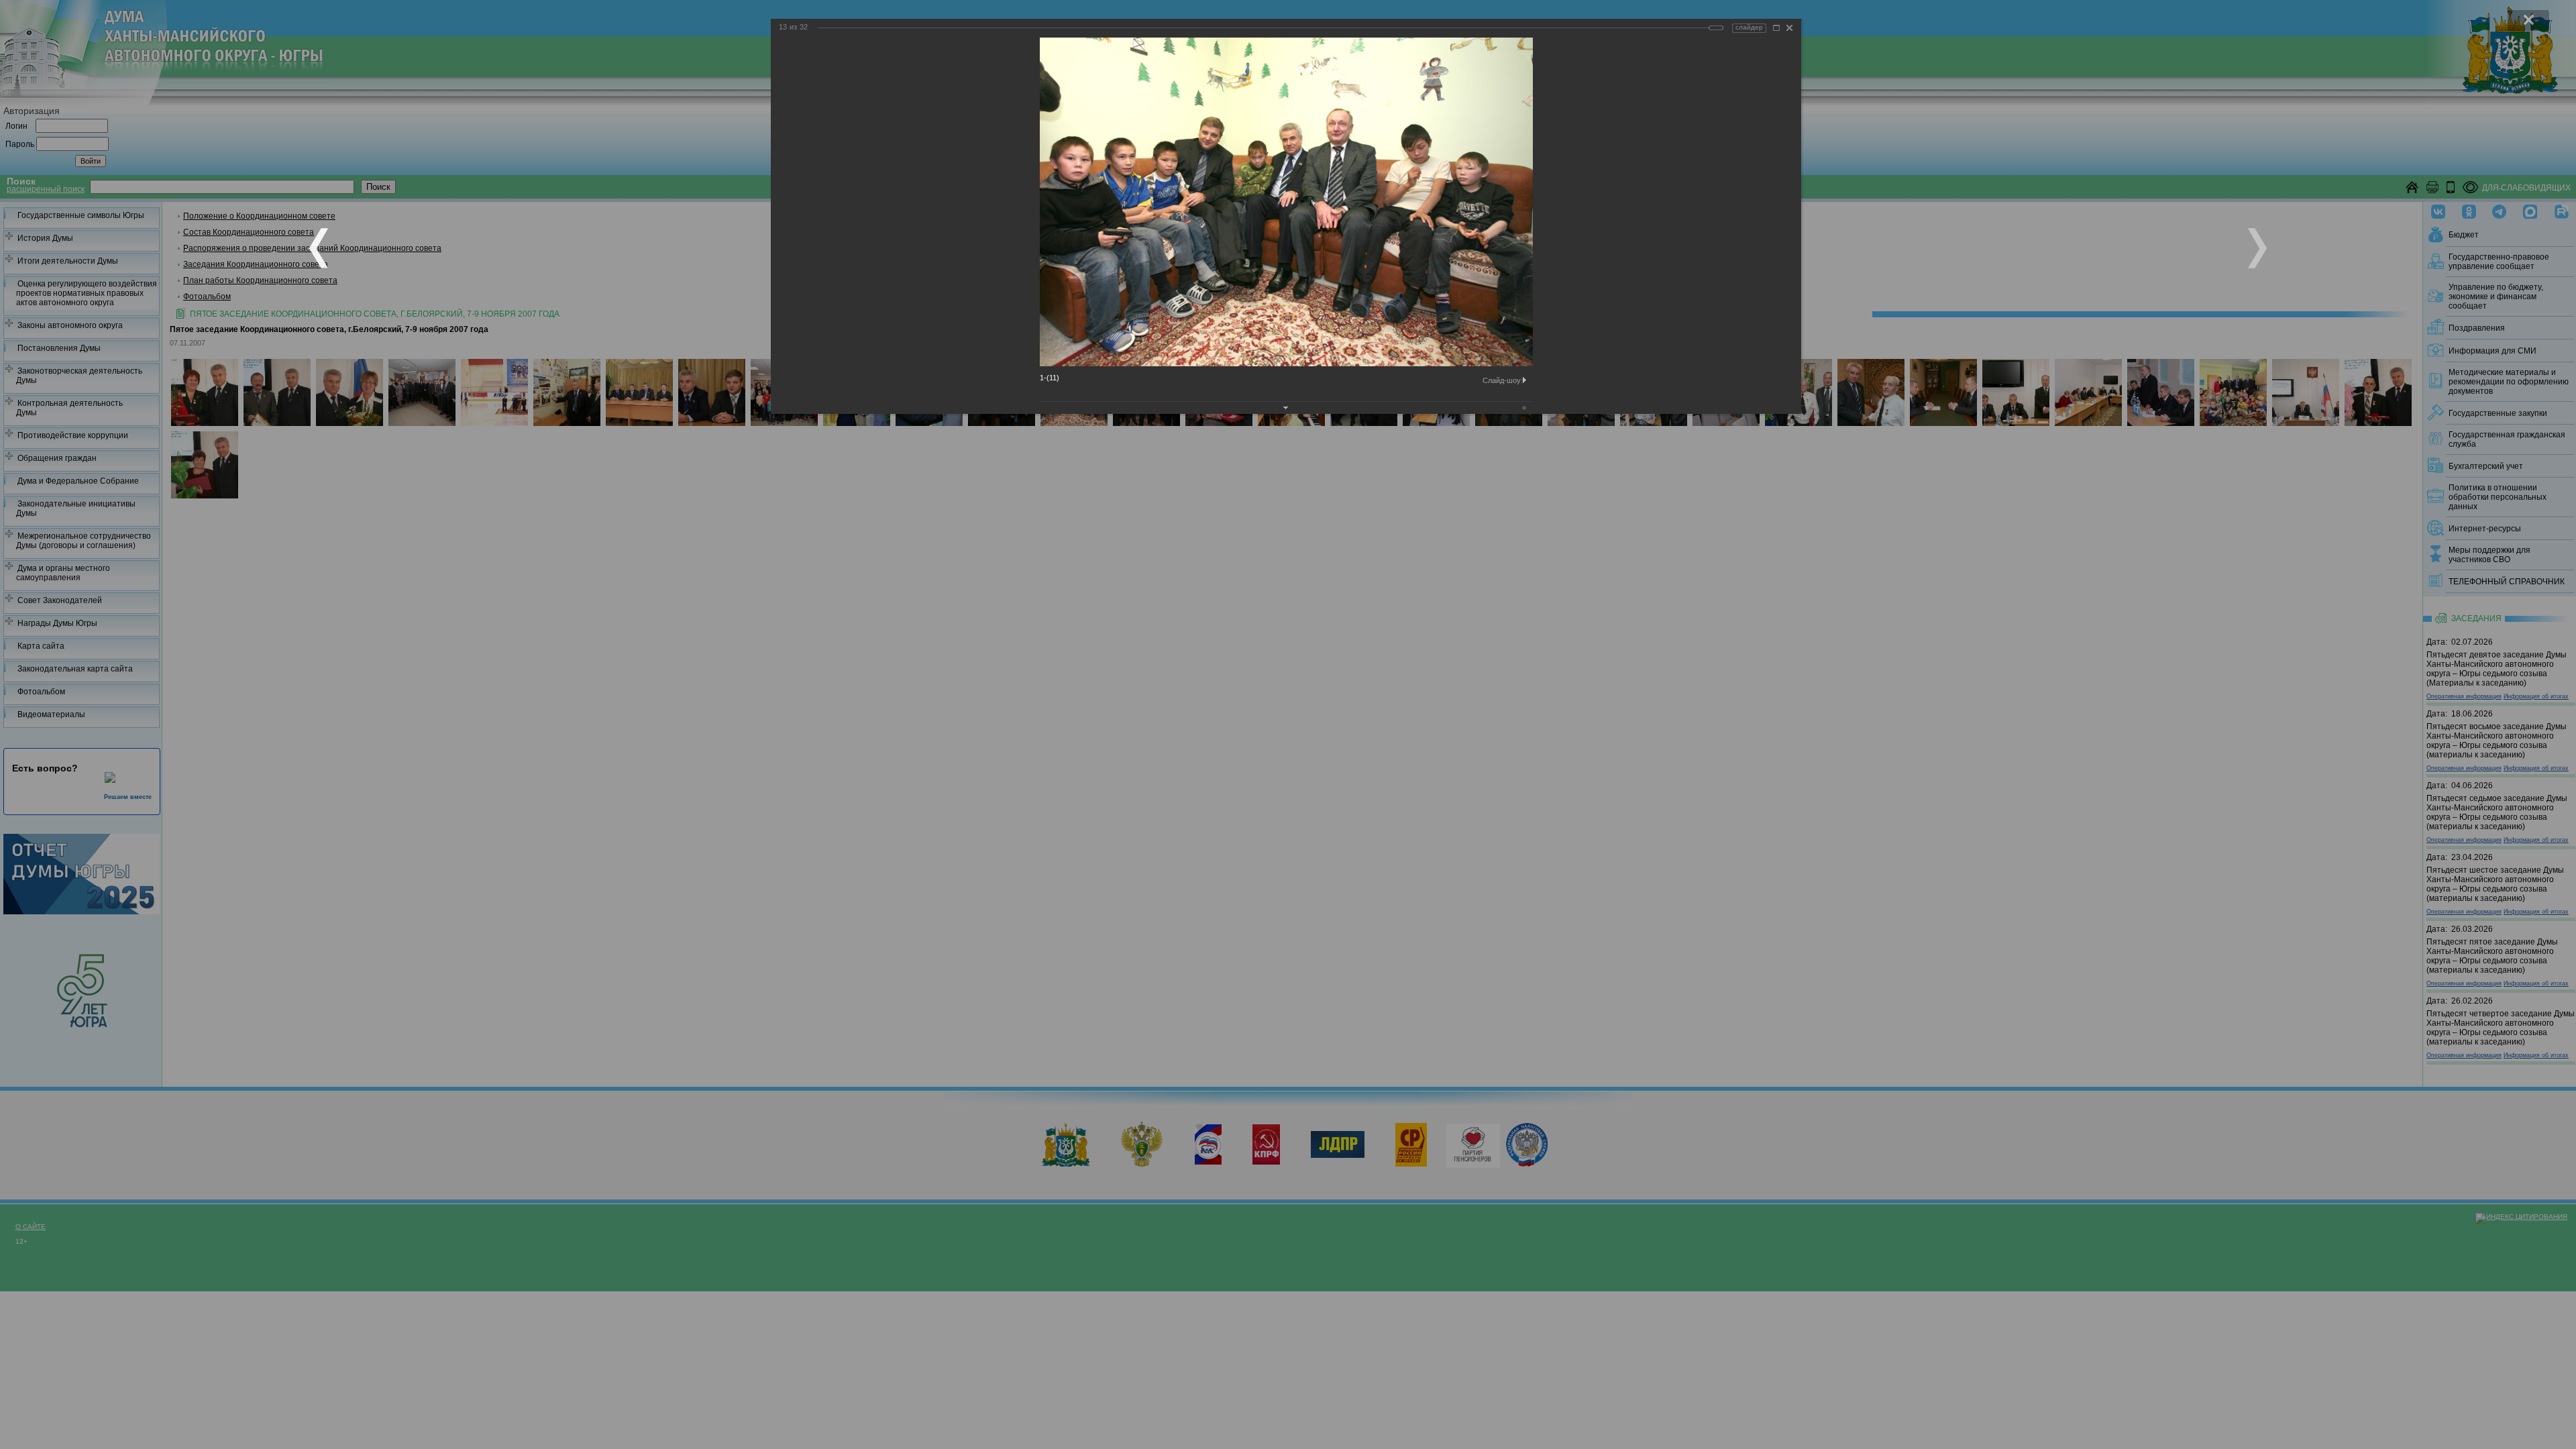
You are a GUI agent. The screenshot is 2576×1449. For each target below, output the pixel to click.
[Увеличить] (1776, 28)
